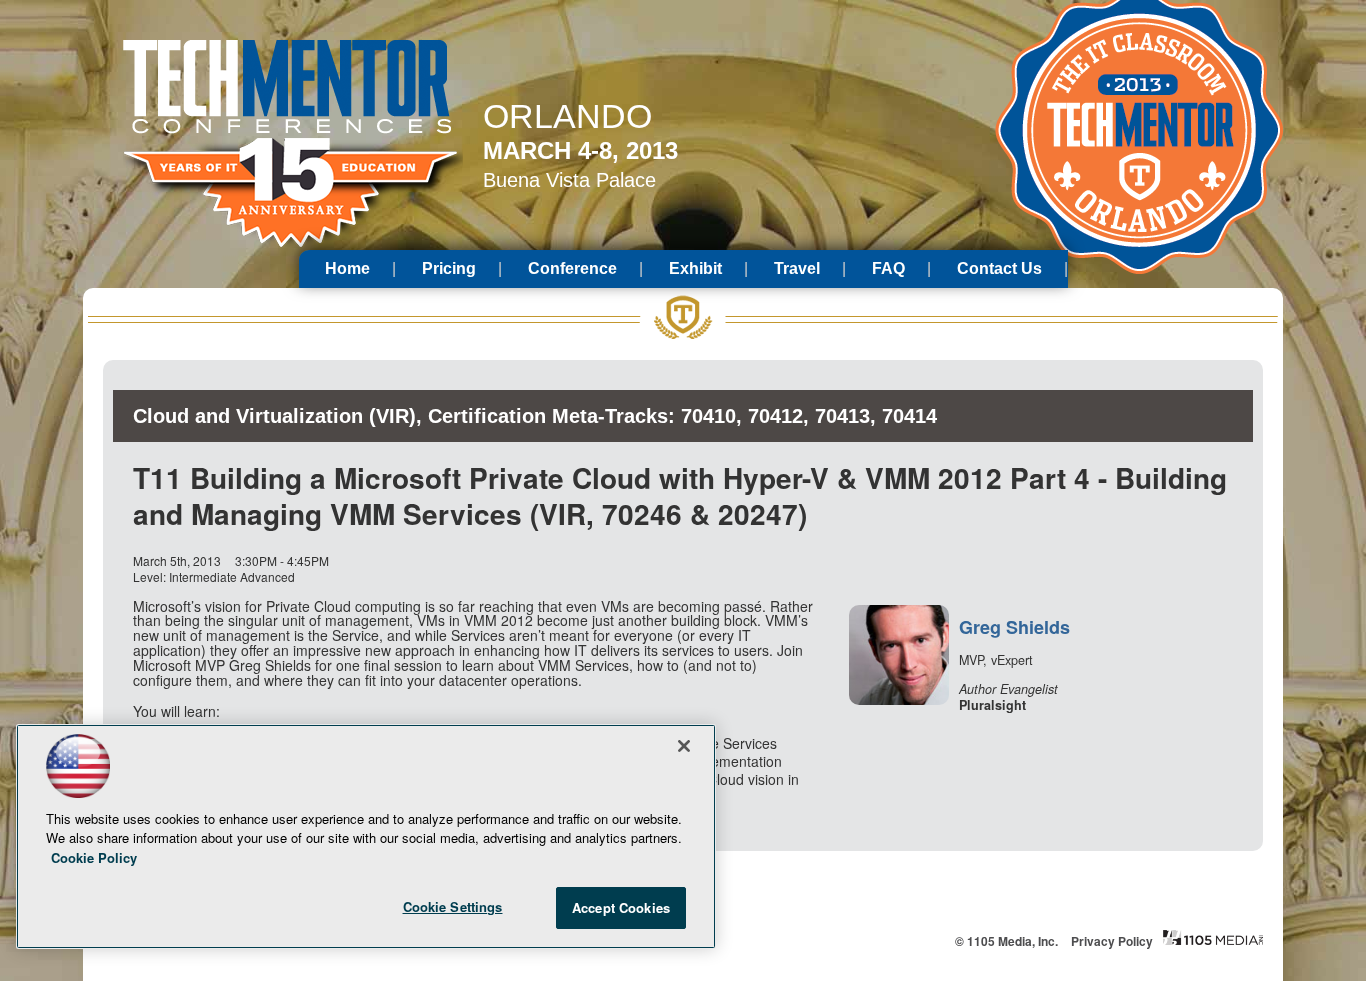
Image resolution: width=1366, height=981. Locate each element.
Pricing (449, 268)
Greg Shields (1014, 627)
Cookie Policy (94, 857)
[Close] (684, 746)
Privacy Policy (1112, 941)
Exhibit (695, 268)
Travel (797, 268)
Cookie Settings (453, 906)
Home (347, 268)
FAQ (888, 268)
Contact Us (999, 268)
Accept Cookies (621, 907)
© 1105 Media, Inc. (1006, 941)
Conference (572, 268)
